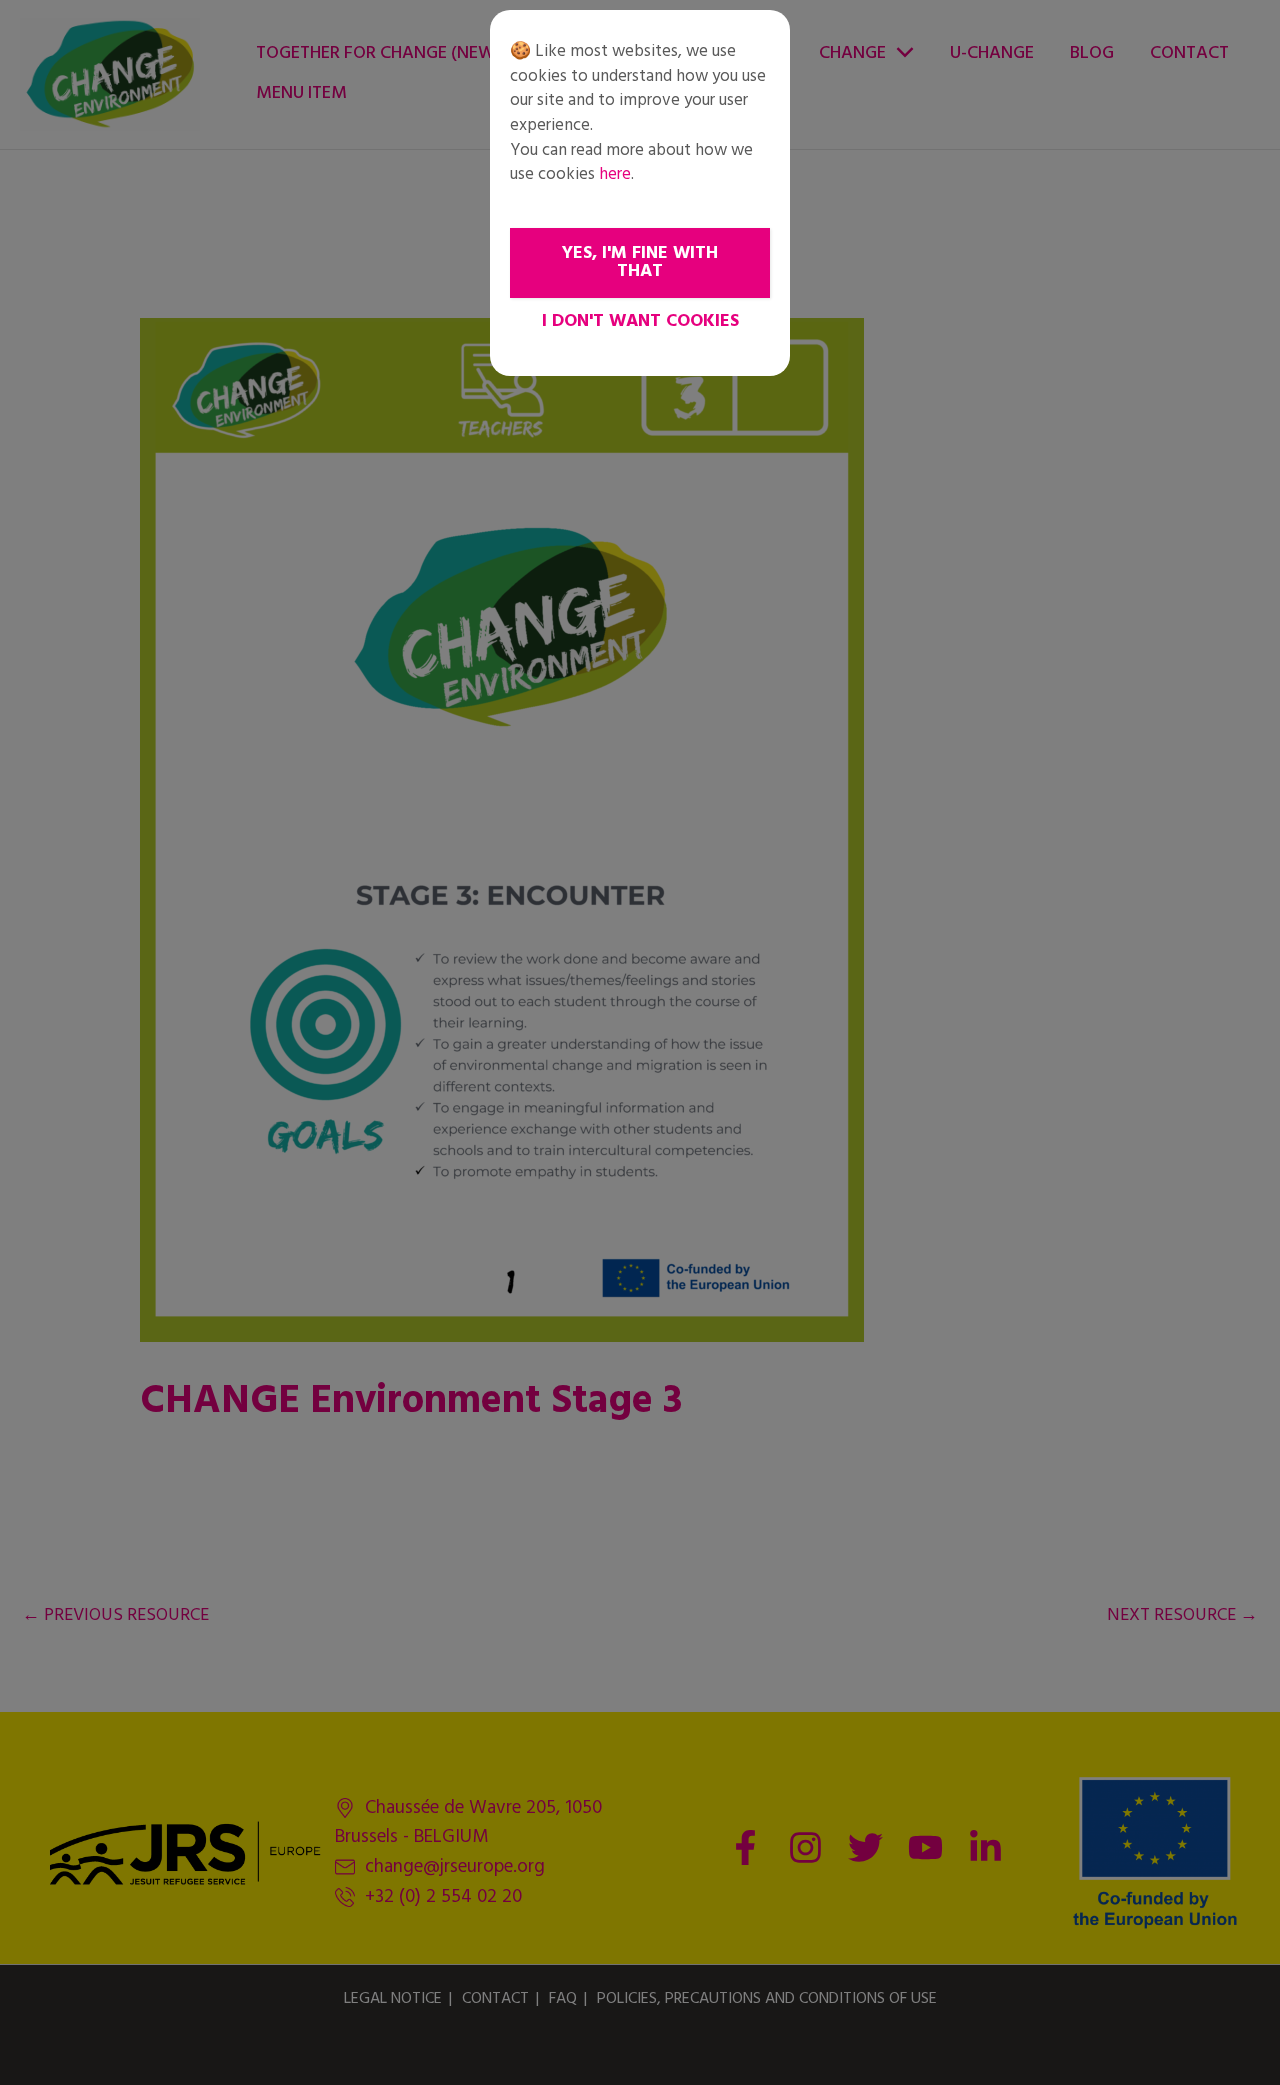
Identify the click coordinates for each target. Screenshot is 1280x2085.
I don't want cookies (640, 321)
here (615, 174)
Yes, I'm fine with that (640, 262)
